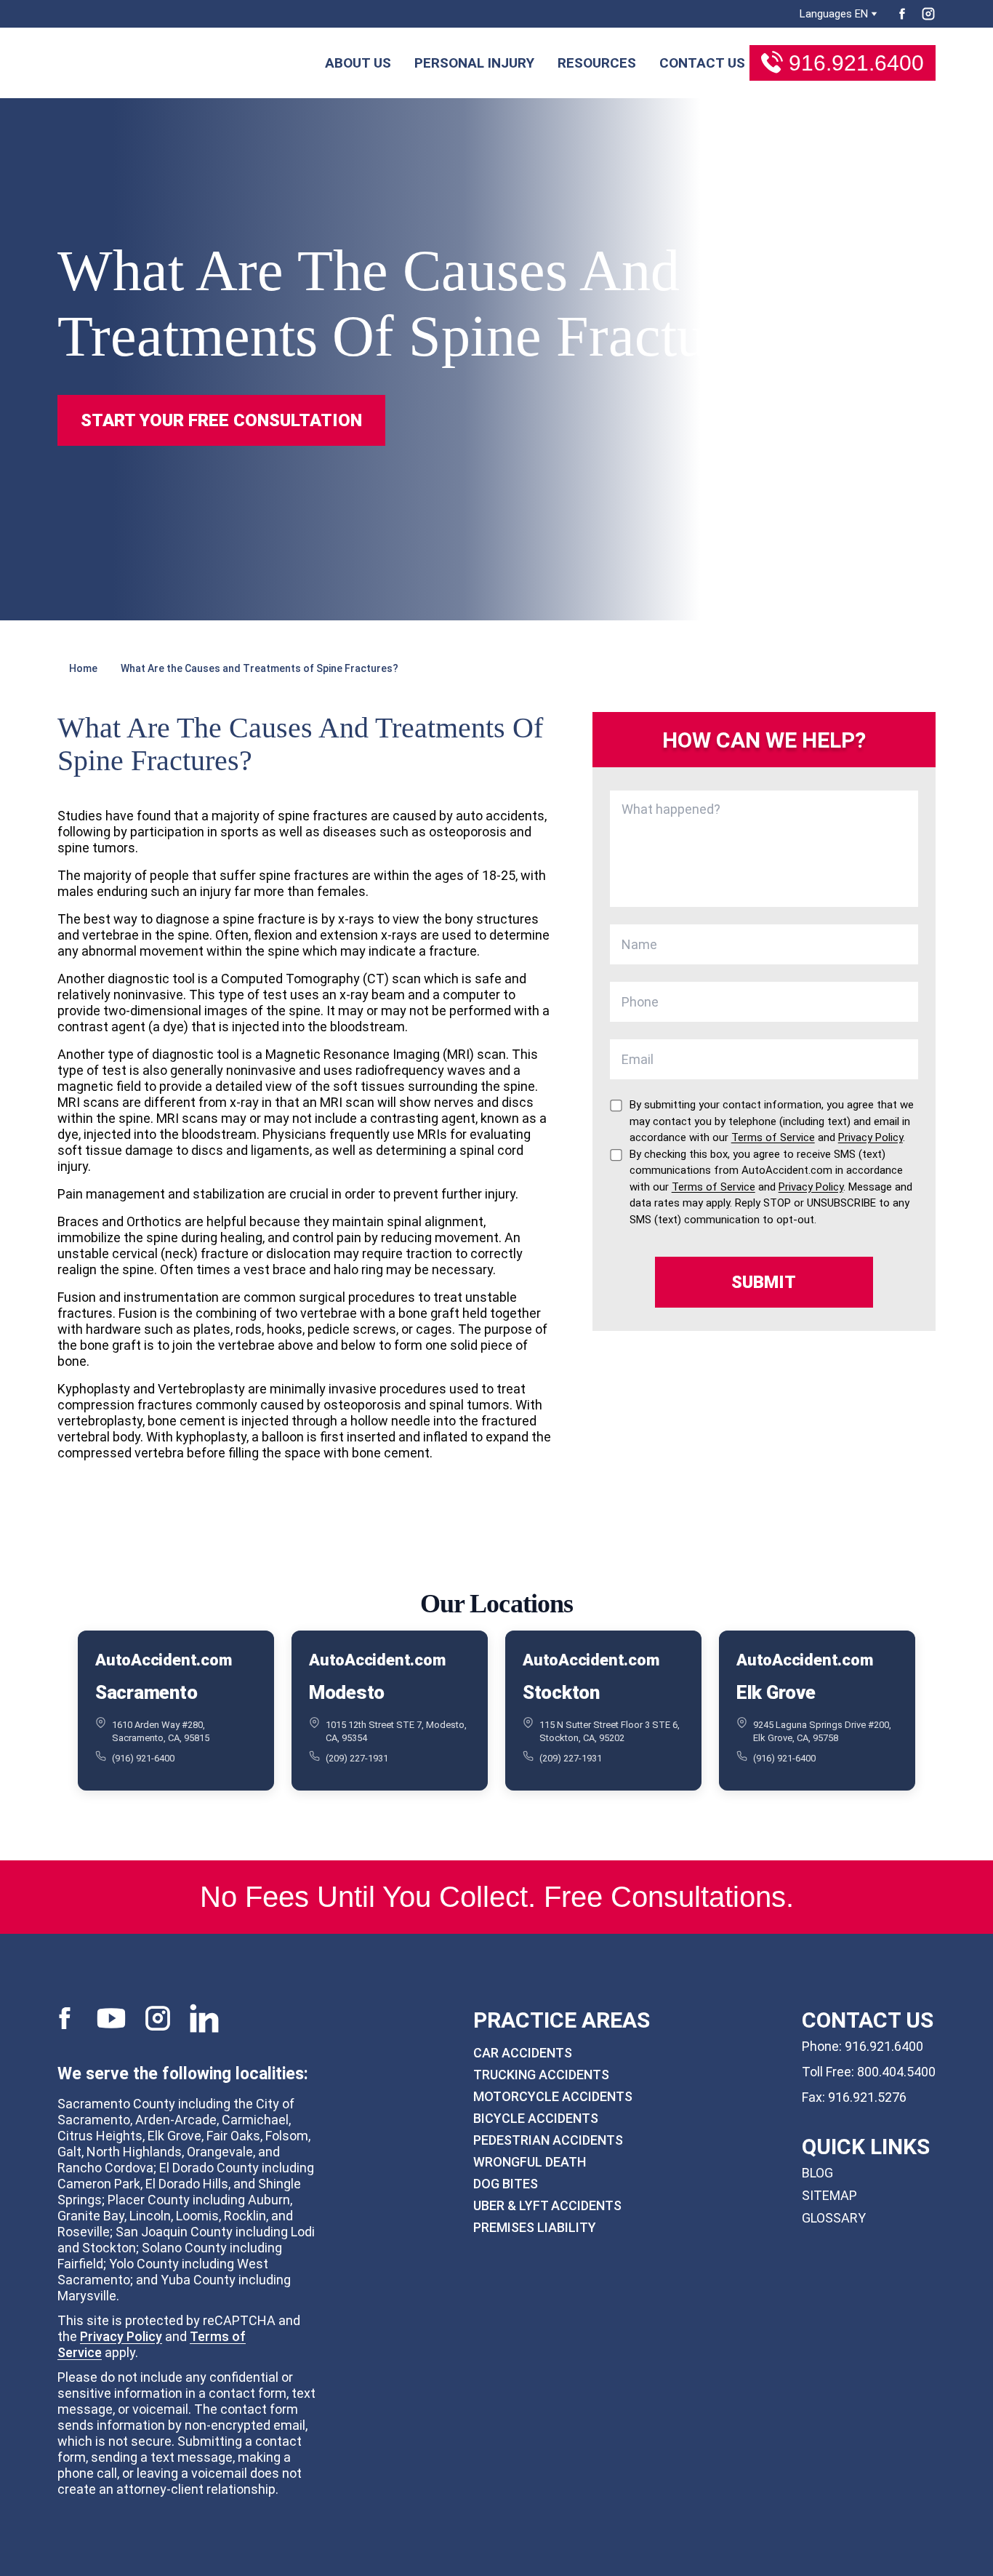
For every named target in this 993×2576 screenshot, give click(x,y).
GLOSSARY (834, 2218)
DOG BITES (506, 2184)
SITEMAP (829, 2195)
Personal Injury (474, 63)
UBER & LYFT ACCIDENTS (547, 2205)
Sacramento (146, 1692)
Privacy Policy (121, 2336)
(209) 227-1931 (357, 1758)
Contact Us (702, 63)
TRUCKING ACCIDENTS (541, 2075)
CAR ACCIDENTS (523, 2053)
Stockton (561, 1692)
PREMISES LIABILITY (535, 2227)
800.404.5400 (896, 2072)
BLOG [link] (817, 2173)
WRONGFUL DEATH (530, 2162)
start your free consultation (221, 420)
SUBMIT (764, 1282)
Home (83, 668)
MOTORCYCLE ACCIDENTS (553, 2096)
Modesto (347, 1692)
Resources (597, 63)
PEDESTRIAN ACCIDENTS (548, 2140)
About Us (358, 63)
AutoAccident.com (163, 1660)
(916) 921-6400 (143, 1758)
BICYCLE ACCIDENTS (536, 2118)
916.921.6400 (856, 63)
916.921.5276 (867, 2097)
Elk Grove (776, 1692)
